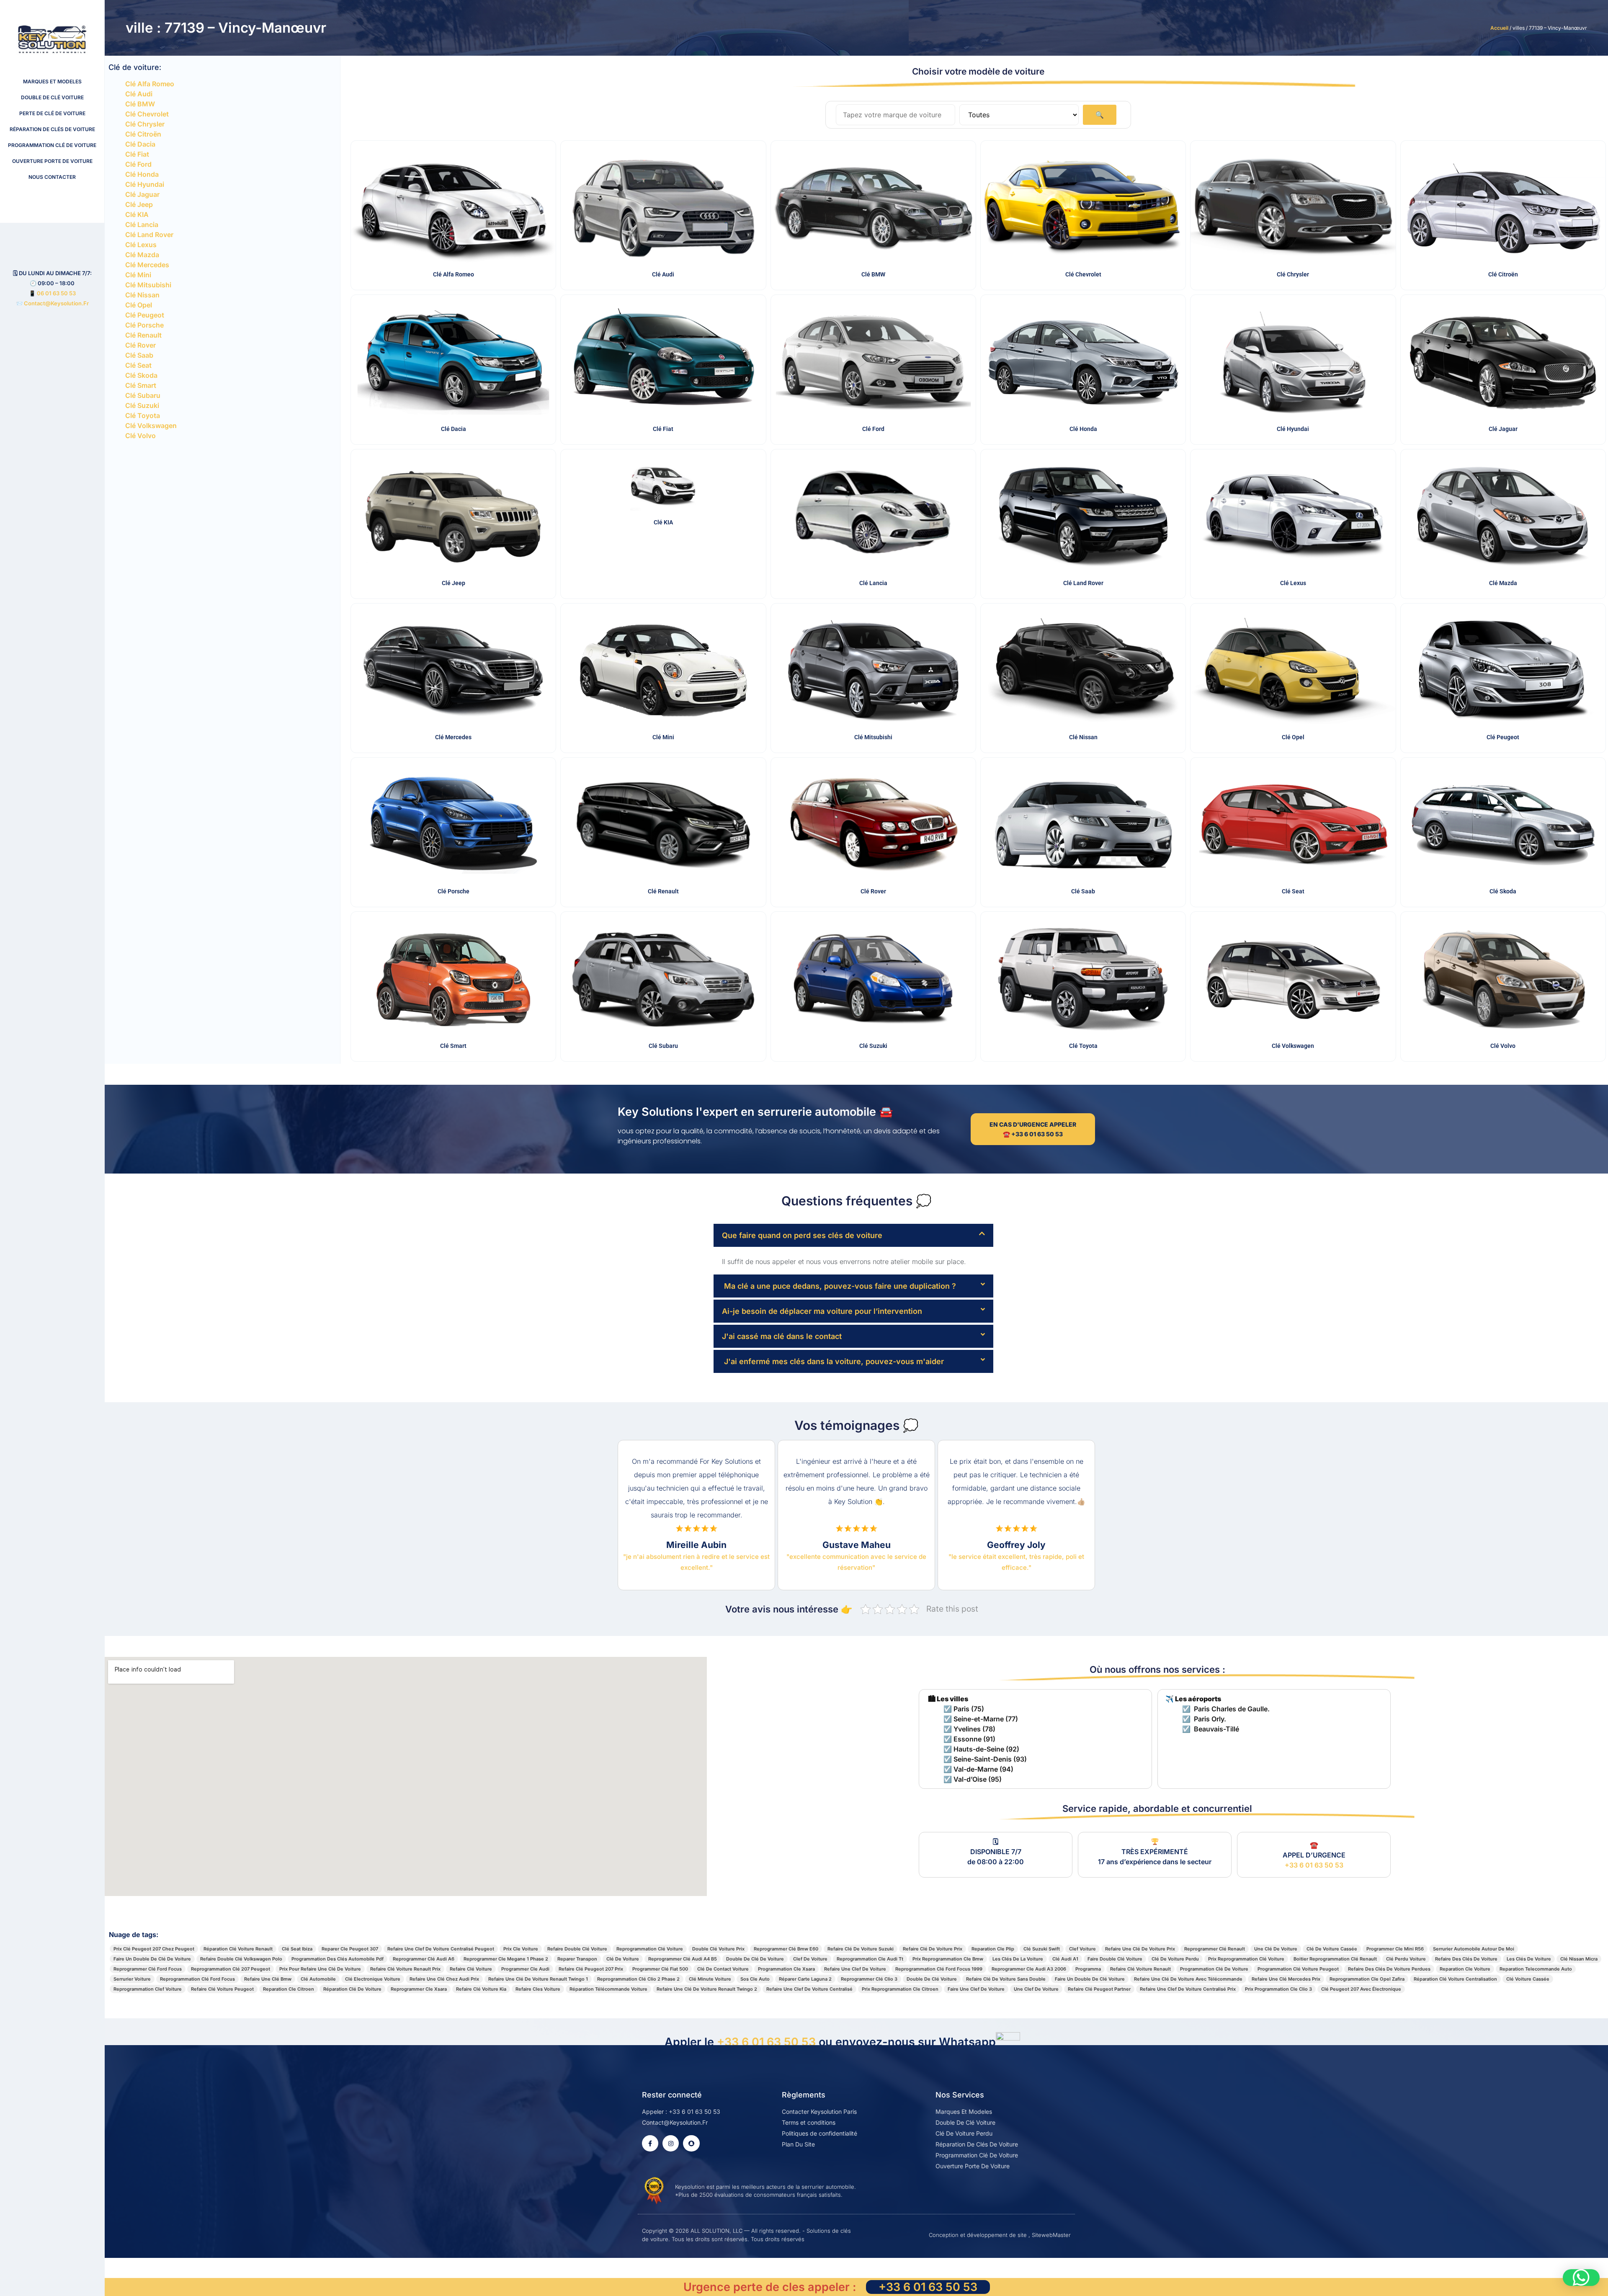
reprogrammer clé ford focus (148, 1969)
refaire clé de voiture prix (933, 1949)
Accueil (1499, 28)
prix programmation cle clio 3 (1278, 1989)
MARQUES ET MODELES (52, 81)
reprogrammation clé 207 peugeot (231, 1969)
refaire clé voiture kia (481, 1989)
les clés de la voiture (1018, 1959)
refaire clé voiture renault (1140, 1969)
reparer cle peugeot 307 (350, 1949)
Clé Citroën (143, 134)
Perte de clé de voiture (52, 113)
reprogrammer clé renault (1215, 1949)
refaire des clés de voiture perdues (1389, 1969)
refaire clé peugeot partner (1099, 1989)
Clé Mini (138, 275)
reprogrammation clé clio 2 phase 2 (638, 1979)
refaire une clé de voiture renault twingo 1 (538, 1979)
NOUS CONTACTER (52, 177)
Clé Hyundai (145, 184)
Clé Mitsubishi (148, 285)
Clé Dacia (140, 144)
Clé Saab (139, 355)
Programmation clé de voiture (52, 145)
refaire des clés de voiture (1466, 1959)
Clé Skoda (141, 375)
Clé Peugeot (145, 315)
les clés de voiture (1529, 1959)
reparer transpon (577, 1959)
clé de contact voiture (723, 1969)
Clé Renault (143, 335)
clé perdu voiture (1406, 1959)
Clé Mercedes (147, 265)
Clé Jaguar (142, 194)
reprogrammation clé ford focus (197, 1979)
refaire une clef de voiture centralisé (809, 1989)
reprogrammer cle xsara (419, 1989)
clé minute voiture (710, 1979)
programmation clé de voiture (1214, 1969)
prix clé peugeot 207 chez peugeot (154, 1949)
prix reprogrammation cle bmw (948, 1959)
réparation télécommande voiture (608, 1989)
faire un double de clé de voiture (152, 1959)
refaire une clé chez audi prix (444, 1979)
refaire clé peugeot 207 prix (591, 1969)
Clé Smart (141, 385)
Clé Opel (139, 305)
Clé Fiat (137, 154)
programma (1088, 1969)
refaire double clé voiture (577, 1949)
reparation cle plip (993, 1949)
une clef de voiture (1036, 1989)
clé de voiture (623, 1959)
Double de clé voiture (52, 97)
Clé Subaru (143, 395)
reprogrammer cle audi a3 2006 (1029, 1969)
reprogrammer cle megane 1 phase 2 (506, 1959)
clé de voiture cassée (1332, 1949)
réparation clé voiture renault (238, 1949)
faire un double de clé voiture (1090, 1979)
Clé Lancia (142, 224)
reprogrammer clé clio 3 (869, 1979)
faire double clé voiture (1115, 1959)
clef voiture (1082, 1949)
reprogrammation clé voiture (650, 1949)
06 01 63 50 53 (56, 293)
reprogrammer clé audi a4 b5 (683, 1959)
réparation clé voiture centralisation (1455, 1979)
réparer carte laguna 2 (805, 1979)
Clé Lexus (141, 245)
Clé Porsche (144, 325)
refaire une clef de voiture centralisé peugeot (441, 1949)
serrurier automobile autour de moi (1474, 1949)
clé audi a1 (1065, 1959)
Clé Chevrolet (147, 114)
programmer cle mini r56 (1395, 1949)
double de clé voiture (932, 1979)
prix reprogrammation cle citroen (900, 1989)
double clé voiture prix (718, 1949)
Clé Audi (139, 94)
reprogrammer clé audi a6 (424, 1959)
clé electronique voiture (373, 1979)
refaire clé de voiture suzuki (861, 1949)
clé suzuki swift (1042, 1949)
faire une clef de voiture (976, 1989)
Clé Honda (142, 174)
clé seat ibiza (297, 1949)
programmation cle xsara (786, 1969)
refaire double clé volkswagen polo (241, 1959)
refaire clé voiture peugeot (222, 1989)
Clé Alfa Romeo (150, 84)
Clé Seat (138, 365)
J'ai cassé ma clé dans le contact (782, 1336)
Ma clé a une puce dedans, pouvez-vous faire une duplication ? (839, 1286)
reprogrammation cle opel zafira (1367, 1979)
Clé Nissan (142, 295)
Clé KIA (137, 214)
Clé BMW (140, 104)
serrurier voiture (132, 1979)
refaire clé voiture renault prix (405, 1969)
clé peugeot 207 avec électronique (1361, 1989)
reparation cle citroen (289, 1989)
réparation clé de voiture (352, 1989)
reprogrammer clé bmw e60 (786, 1949)
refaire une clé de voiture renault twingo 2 (707, 1989)
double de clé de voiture (755, 1959)
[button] (853, 1235)
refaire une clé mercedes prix (1286, 1979)
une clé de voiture (1276, 1949)
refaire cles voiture (538, 1989)
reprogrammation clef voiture (148, 1989)
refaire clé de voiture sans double (1006, 1979)
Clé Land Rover (149, 235)
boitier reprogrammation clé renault (1335, 1959)
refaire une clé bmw (268, 1979)
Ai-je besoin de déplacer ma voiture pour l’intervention (822, 1311)
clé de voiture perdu (1175, 1959)
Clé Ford (138, 164)
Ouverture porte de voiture (52, 161)
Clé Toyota (143, 415)
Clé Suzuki (142, 405)
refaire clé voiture (471, 1969)
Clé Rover (140, 345)
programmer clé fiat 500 (660, 1969)
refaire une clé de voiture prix (1140, 1949)
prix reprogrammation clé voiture (1246, 1959)
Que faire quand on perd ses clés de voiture (802, 1235)
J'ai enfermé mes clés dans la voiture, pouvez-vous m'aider (833, 1361)
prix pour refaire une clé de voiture (320, 1969)
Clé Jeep (139, 204)
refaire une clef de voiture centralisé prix (1188, 1989)
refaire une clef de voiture (855, 1969)
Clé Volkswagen (151, 426)
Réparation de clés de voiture (52, 129)
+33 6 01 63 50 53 (1314, 1865)
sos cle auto (755, 1979)
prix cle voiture (521, 1949)
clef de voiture (810, 1959)
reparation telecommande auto (1536, 1969)
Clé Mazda (142, 255)
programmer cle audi (525, 1969)
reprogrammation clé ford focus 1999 (939, 1969)
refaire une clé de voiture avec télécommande (1188, 1979)
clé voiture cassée (1528, 1979)
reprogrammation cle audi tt (870, 1959)
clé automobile (318, 1979)
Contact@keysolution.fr (56, 303)
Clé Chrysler (145, 124)
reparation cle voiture (1465, 1969)
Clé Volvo (140, 436)
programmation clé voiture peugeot (1298, 1969)
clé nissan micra (1579, 1959)
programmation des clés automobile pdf (338, 1959)
